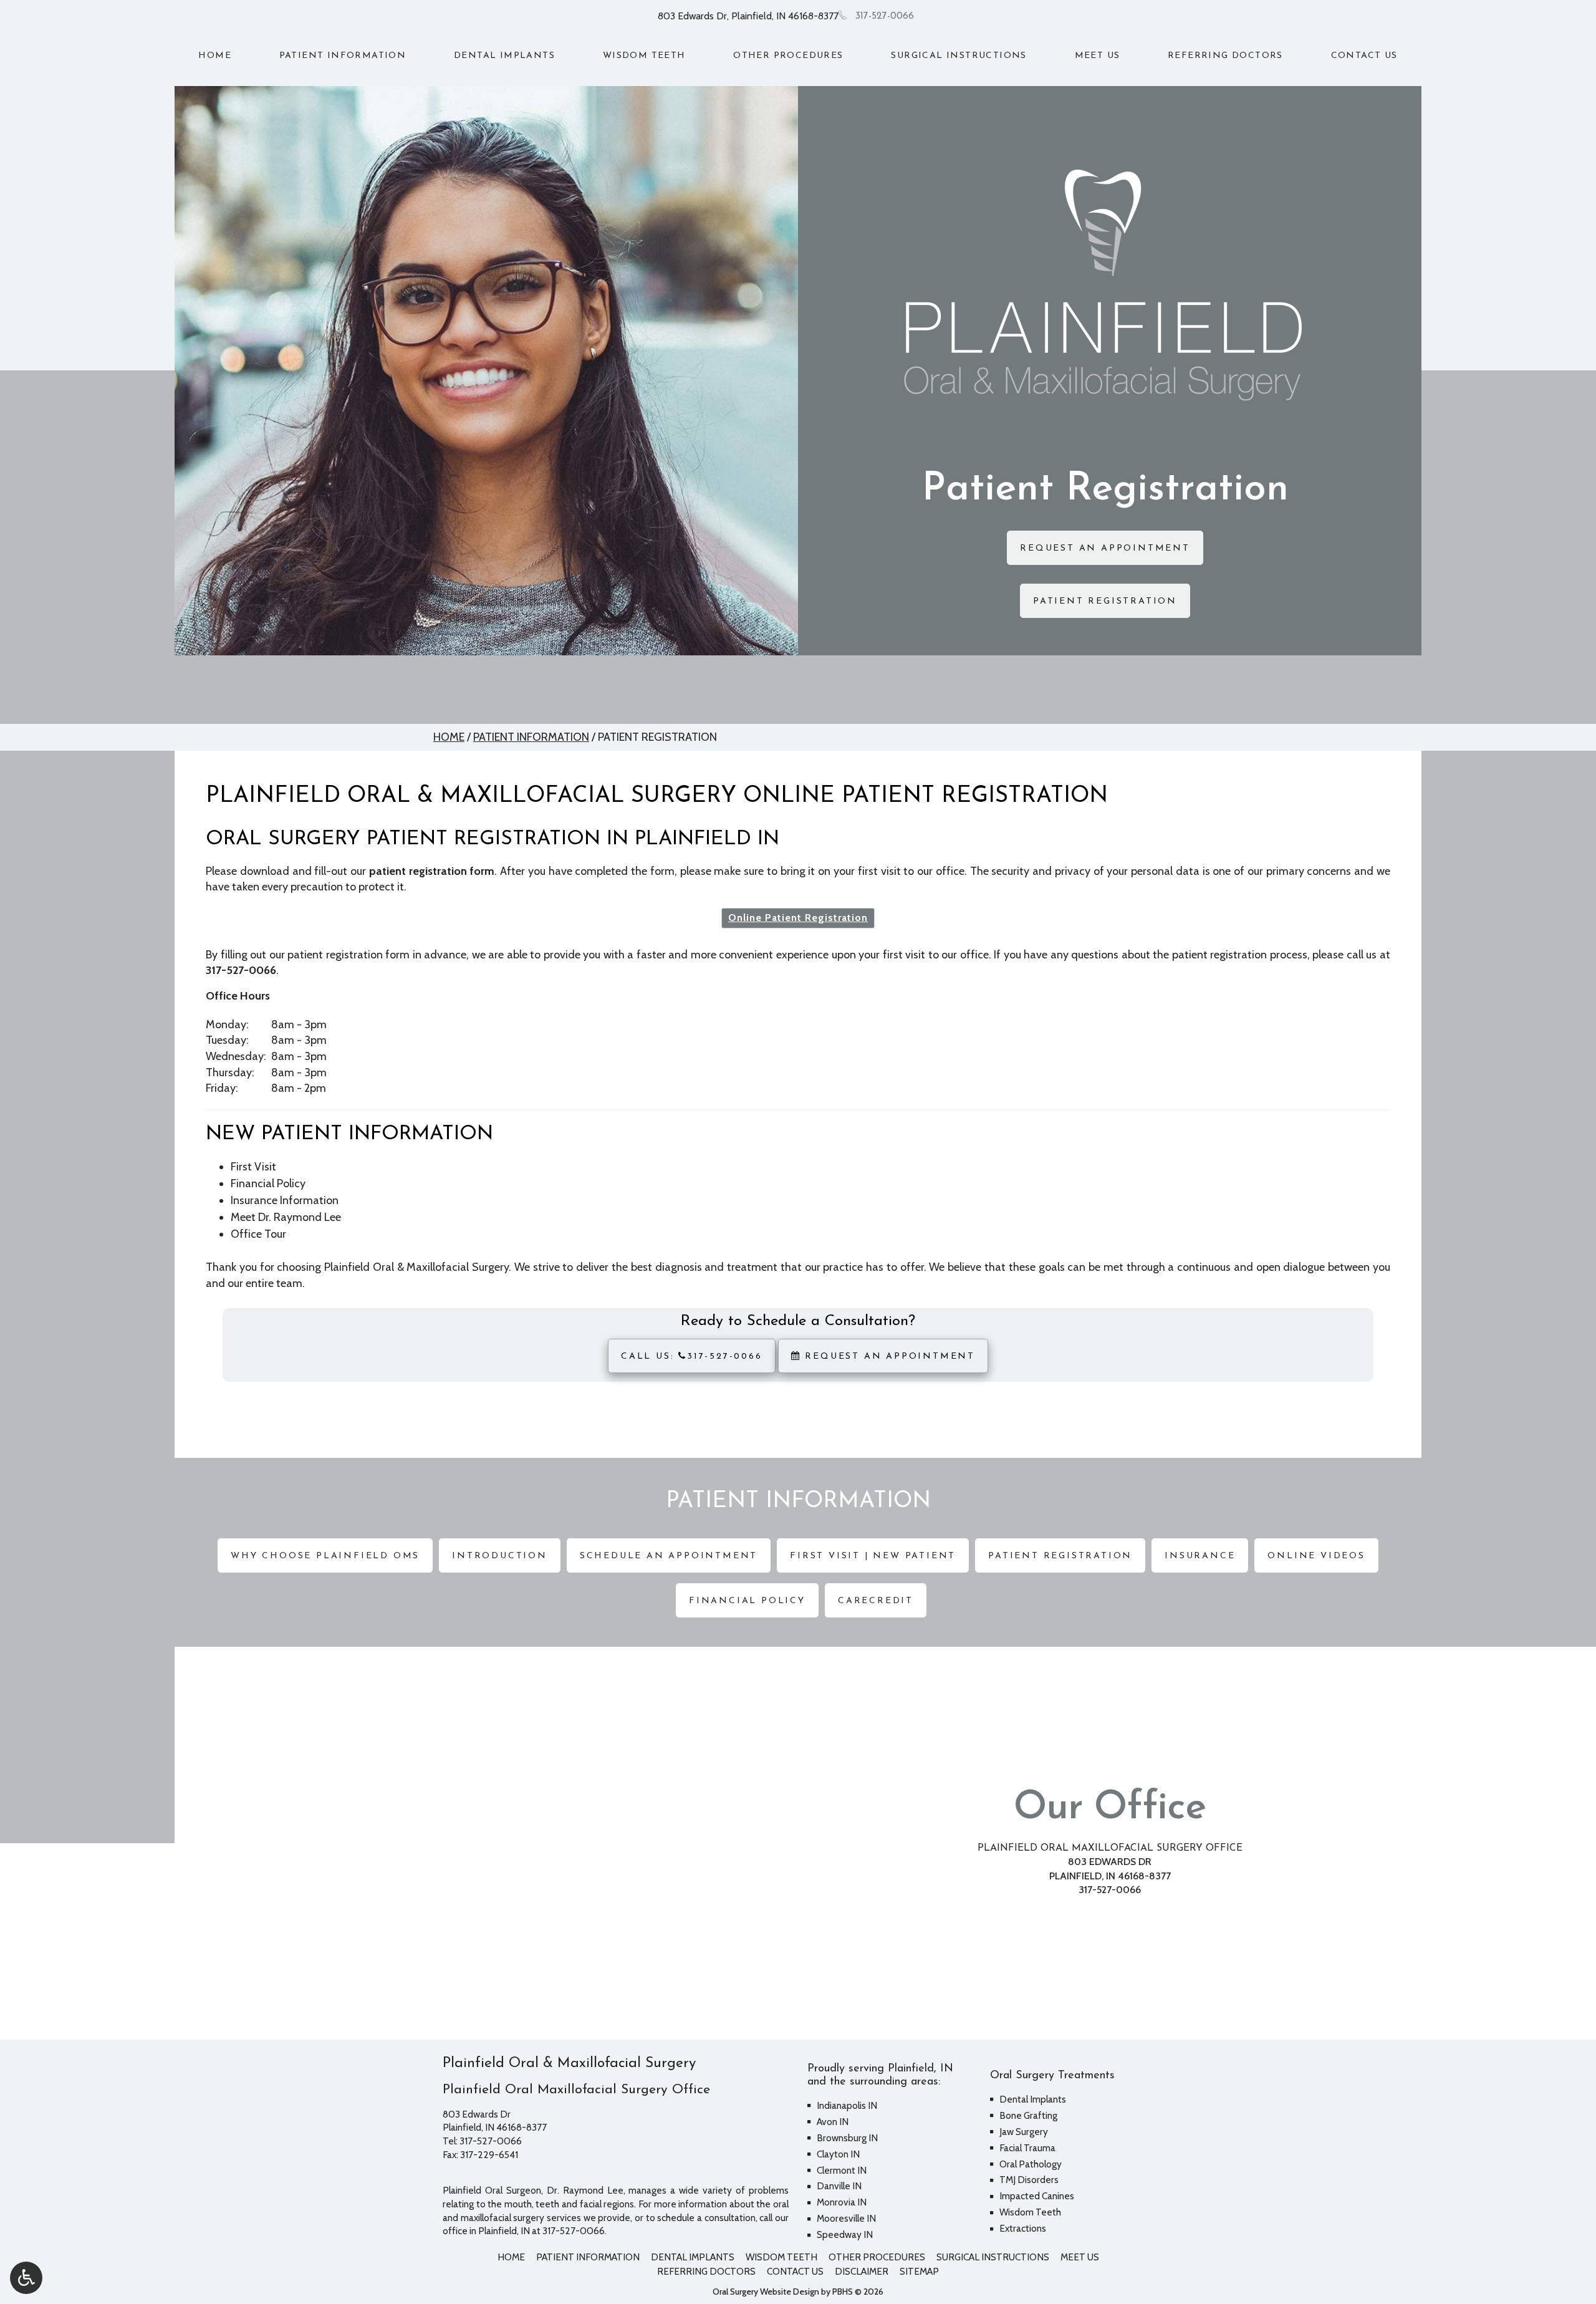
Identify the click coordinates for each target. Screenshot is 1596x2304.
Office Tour (258, 1234)
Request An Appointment (888, 1357)
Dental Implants (504, 56)
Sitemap (919, 2271)
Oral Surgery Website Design (766, 2292)
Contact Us (1364, 56)
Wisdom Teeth (644, 56)
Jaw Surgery (1024, 2132)
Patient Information (343, 56)
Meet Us (1098, 56)
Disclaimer (862, 2271)
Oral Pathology (1031, 2164)
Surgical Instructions (959, 56)
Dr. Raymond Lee (585, 2190)
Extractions (1023, 2228)
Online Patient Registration (798, 918)
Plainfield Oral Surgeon (492, 2190)
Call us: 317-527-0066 (692, 1357)
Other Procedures (788, 56)
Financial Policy (268, 1183)
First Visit (253, 1167)
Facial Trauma (1027, 2148)
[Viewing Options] (26, 2278)
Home (215, 56)
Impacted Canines (1037, 2196)
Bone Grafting (1028, 2115)
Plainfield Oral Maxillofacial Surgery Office (1110, 1848)
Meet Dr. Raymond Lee (286, 1217)
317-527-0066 (885, 16)
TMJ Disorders (1029, 2180)
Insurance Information (285, 1200)
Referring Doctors (1225, 56)
